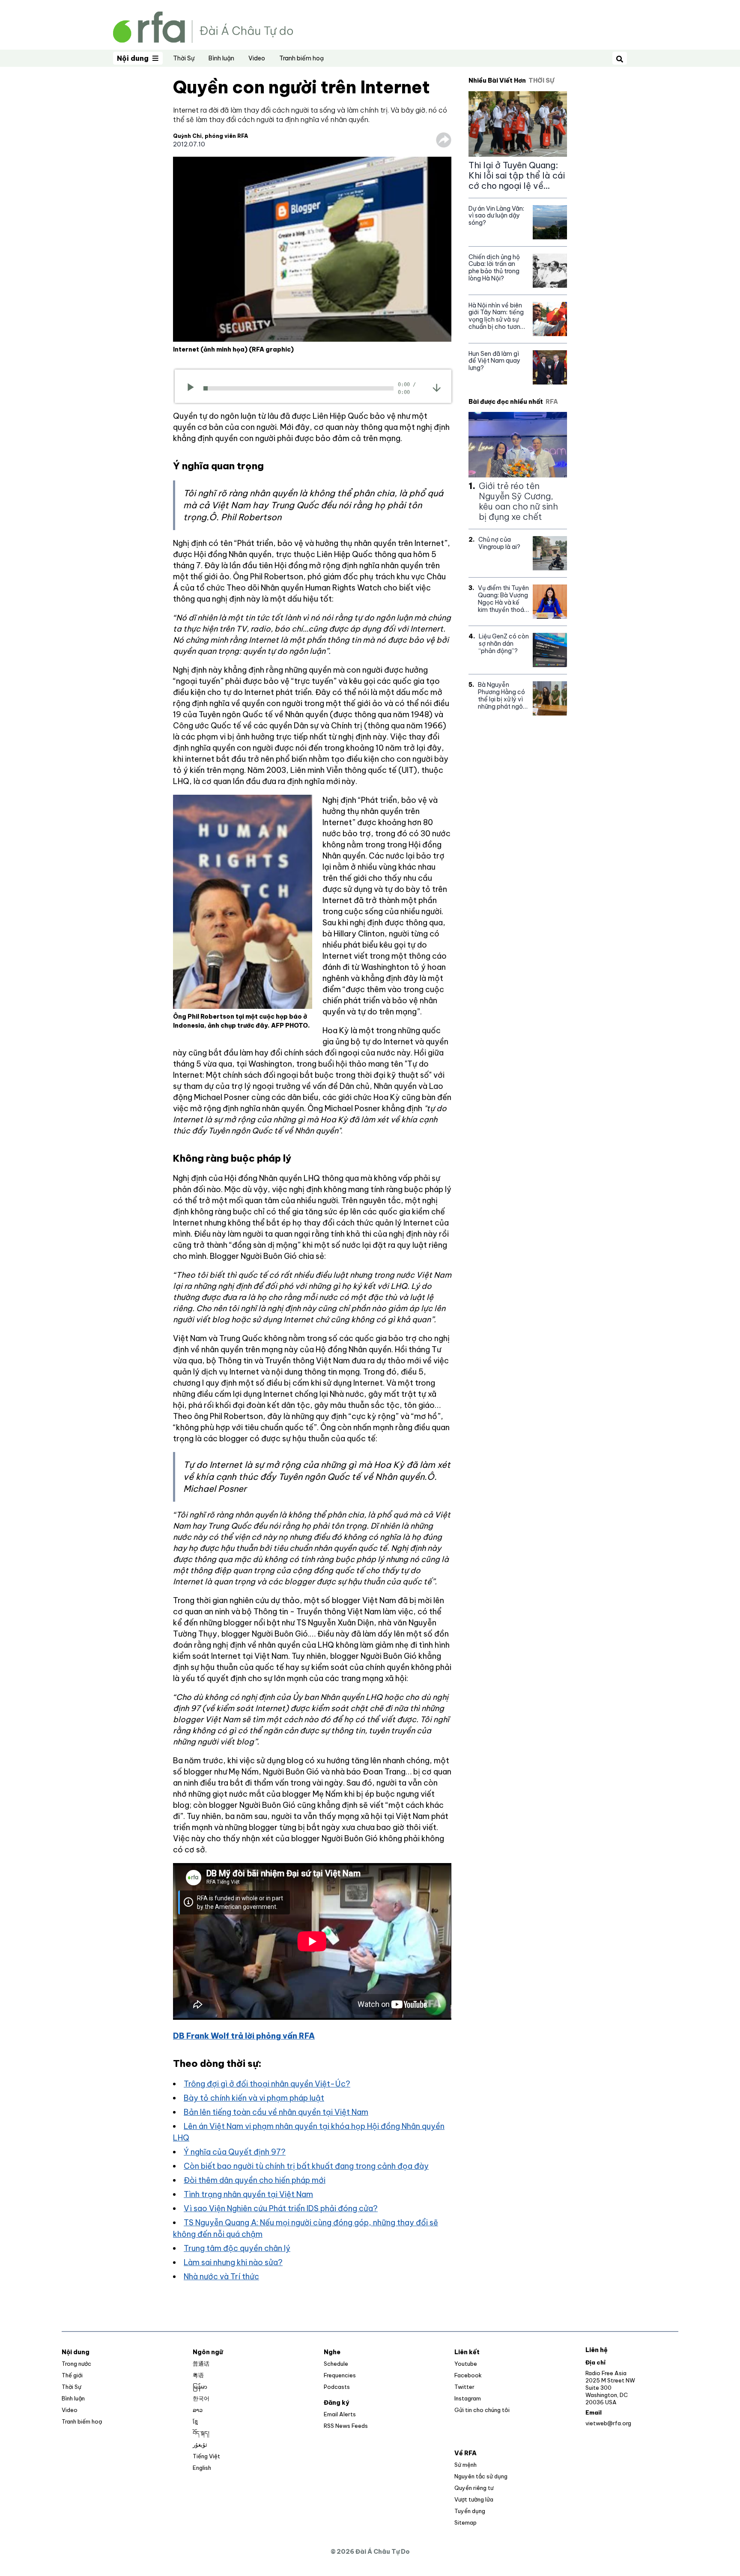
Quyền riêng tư (474, 2488)
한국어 (201, 2398)
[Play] (193, 388)
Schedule (336, 2364)
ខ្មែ (195, 2421)
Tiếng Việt (206, 2456)
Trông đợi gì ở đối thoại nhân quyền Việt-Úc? (267, 2084)
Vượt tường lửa (474, 2499)
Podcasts (337, 2387)
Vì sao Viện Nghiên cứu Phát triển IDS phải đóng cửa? (281, 2208)
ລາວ (198, 2410)
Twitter (464, 2387)
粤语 (198, 2375)
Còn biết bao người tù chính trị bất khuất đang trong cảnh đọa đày (306, 2166)
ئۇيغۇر (200, 2445)
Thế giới (72, 2375)
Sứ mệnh (465, 2465)
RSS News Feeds (346, 2426)
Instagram (468, 2398)
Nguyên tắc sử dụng (481, 2476)
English (202, 2468)
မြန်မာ (200, 2387)
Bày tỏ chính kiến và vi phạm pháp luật (254, 2098)
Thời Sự (184, 58)
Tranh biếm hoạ (301, 58)
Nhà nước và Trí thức (221, 2276)
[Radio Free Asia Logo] (203, 26)
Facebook (468, 2375)
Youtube (466, 2364)
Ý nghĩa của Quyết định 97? (235, 2152)
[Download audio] (437, 388)
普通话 (201, 2364)
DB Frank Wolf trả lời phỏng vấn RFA (244, 2036)
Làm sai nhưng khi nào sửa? (233, 2262)
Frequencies (340, 2375)
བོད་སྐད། (201, 2433)
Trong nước (76, 2364)
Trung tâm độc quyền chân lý (237, 2248)
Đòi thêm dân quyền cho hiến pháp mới (255, 2180)
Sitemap (465, 2522)
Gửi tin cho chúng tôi (482, 2410)
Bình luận (221, 58)
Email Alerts (340, 2414)
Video (257, 58)
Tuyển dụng (470, 2511)
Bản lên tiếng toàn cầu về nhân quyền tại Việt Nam (276, 2112)
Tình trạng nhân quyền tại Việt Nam (248, 2194)
